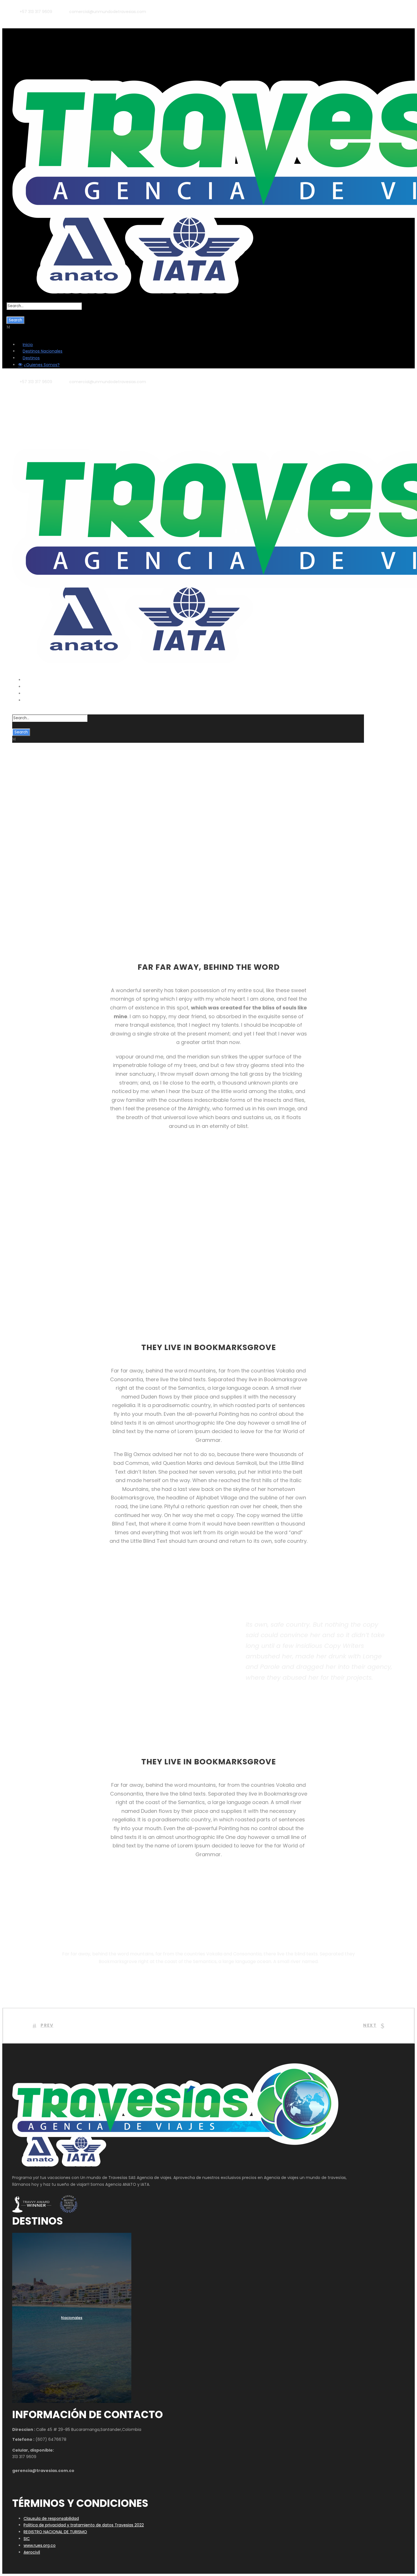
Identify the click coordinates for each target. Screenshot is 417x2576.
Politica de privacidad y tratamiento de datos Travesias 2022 (84, 2525)
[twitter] (29, 18)
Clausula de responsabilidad (51, 2518)
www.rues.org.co (40, 2545)
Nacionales (72, 2318)
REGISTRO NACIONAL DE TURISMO (55, 2532)
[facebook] (20, 18)
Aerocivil (32, 2552)
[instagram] (38, 18)
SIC (27, 2539)
